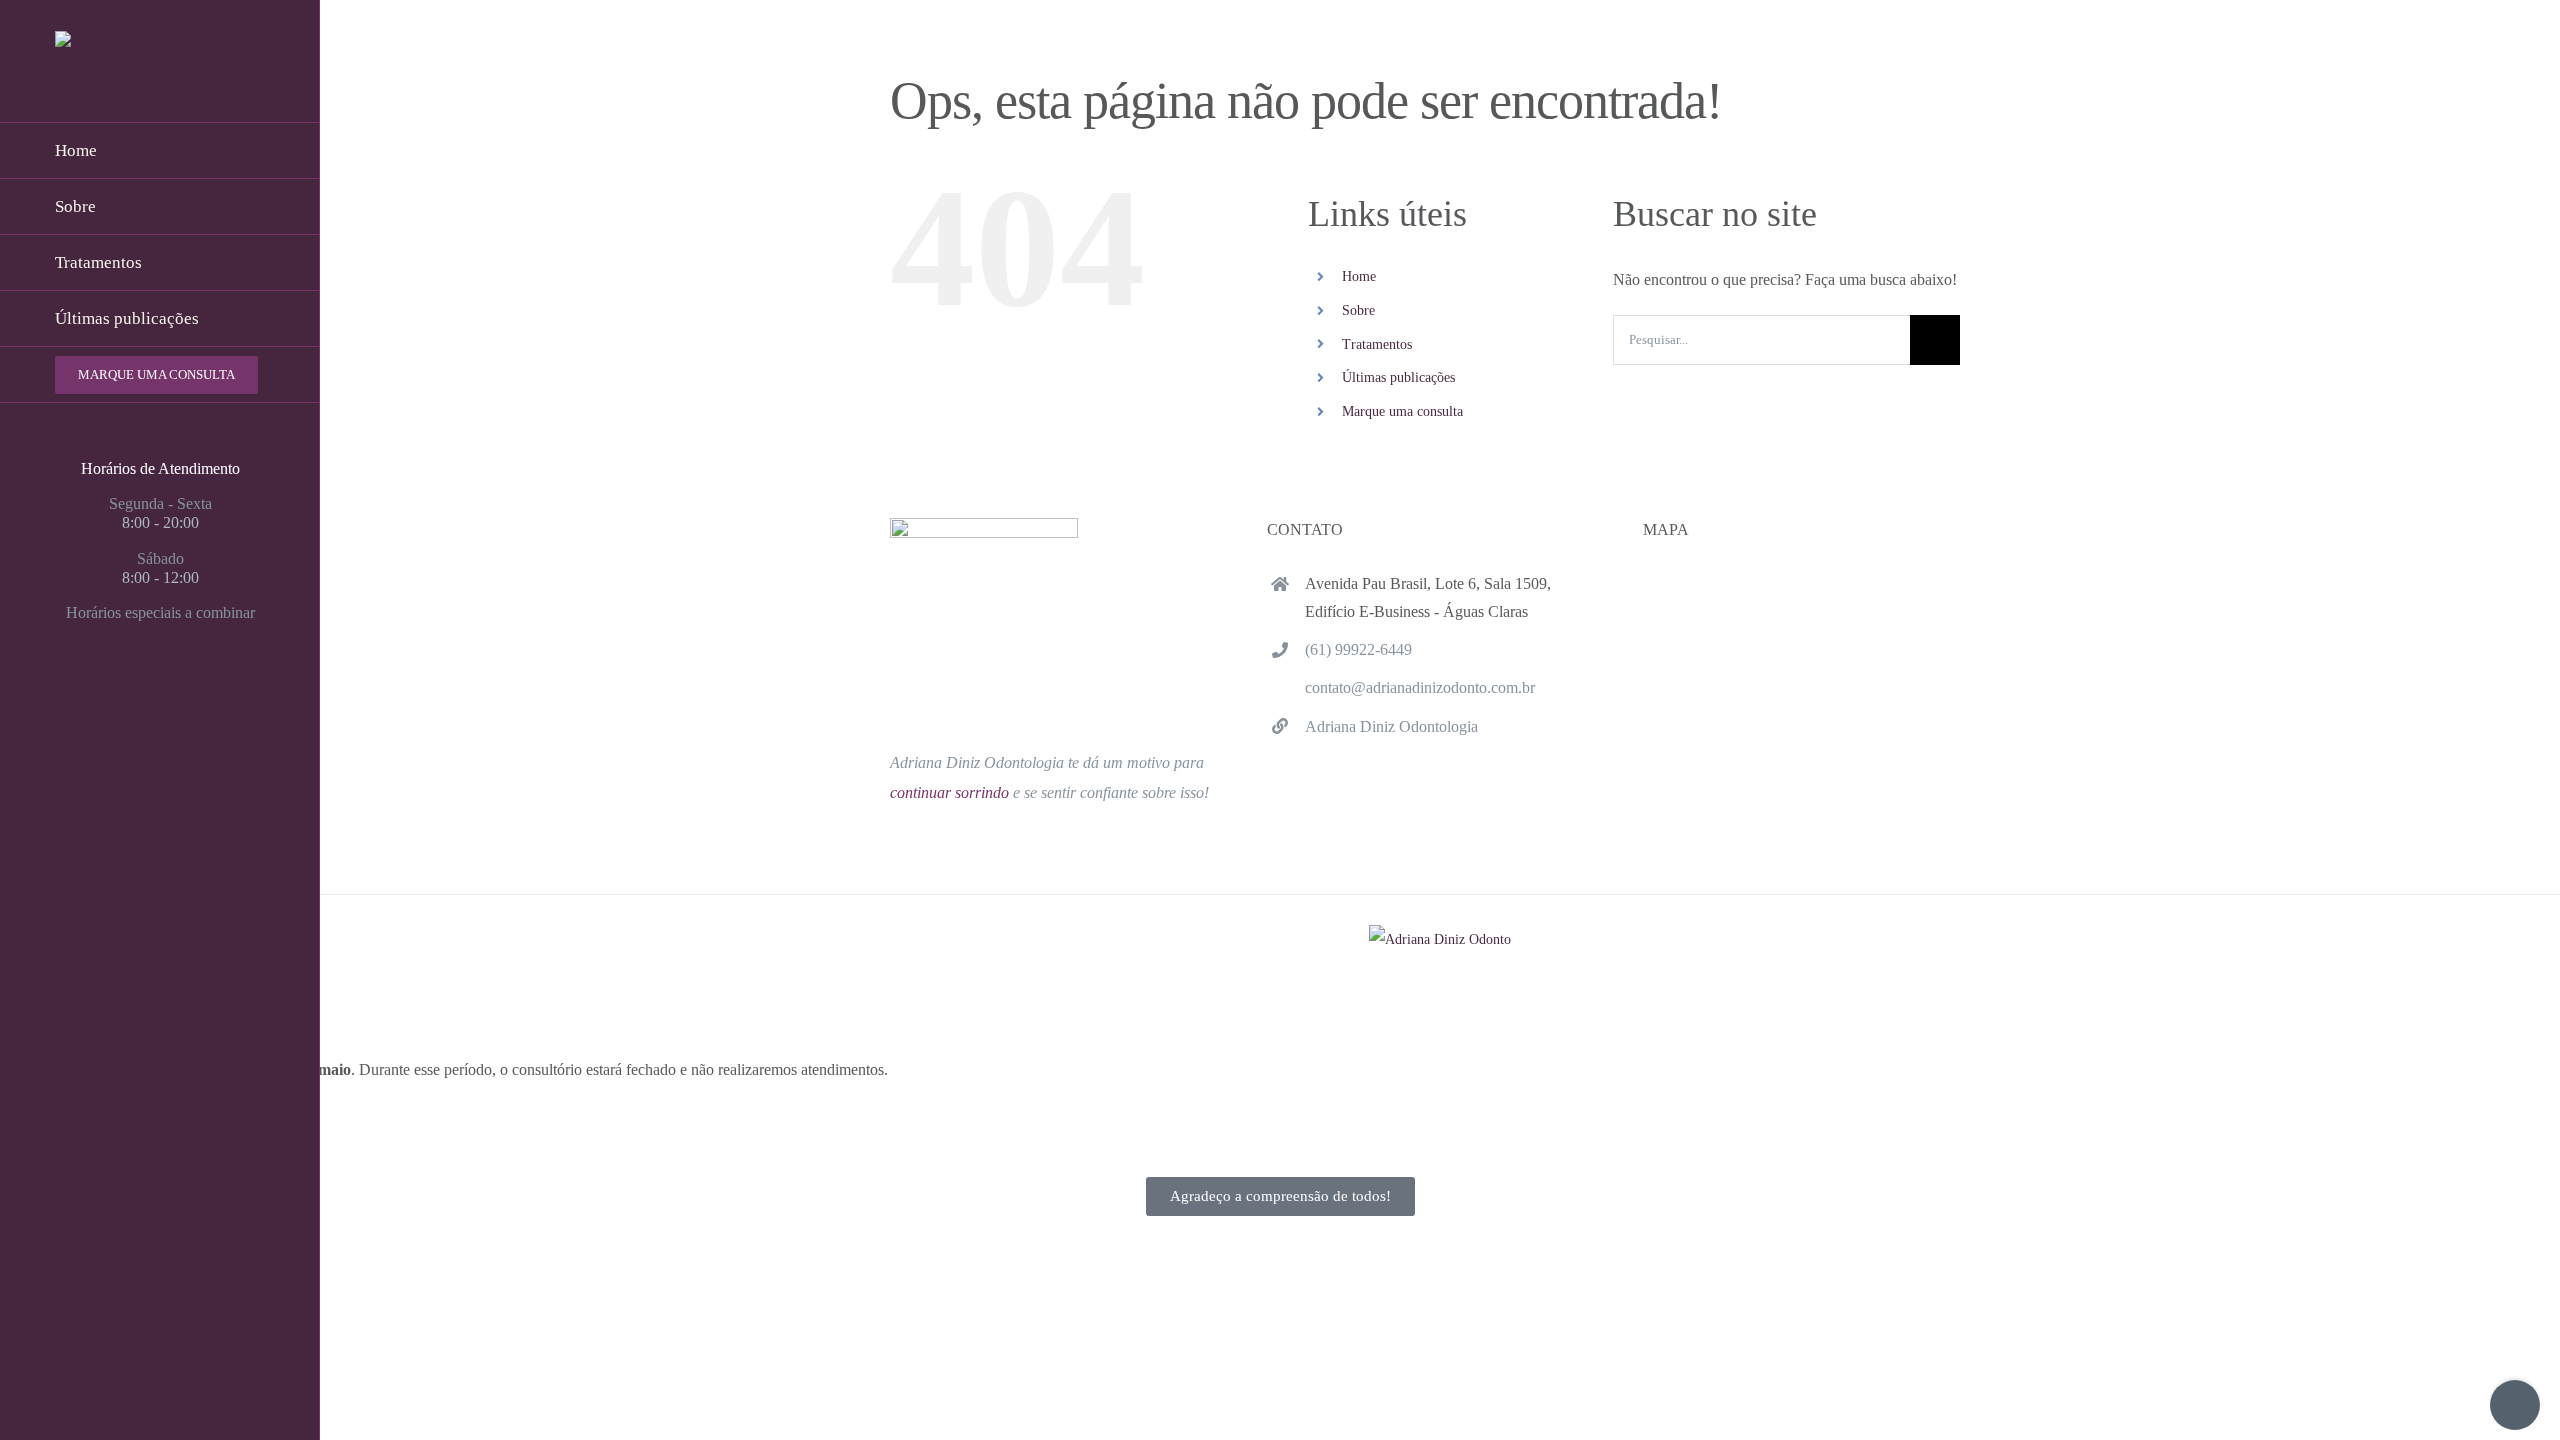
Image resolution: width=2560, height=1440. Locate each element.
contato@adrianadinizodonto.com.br (1420, 687)
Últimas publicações (1398, 377)
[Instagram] (160, 691)
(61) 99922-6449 (1358, 649)
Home (1359, 276)
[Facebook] (124, 691)
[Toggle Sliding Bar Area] (2515, 1405)
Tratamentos (1377, 344)
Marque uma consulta (1402, 411)
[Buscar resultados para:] (1761, 338)
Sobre (1358, 310)
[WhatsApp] (196, 691)
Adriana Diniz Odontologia (1391, 726)
